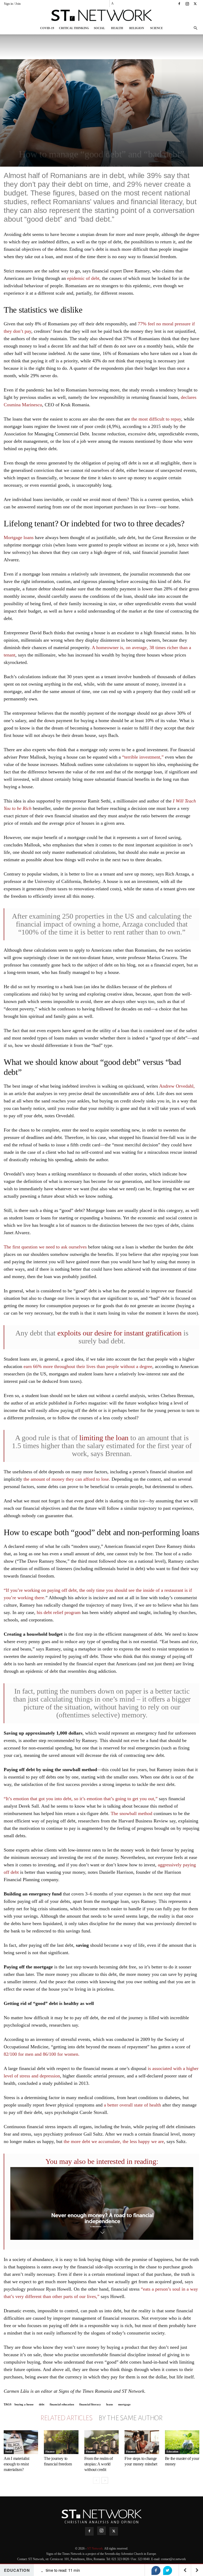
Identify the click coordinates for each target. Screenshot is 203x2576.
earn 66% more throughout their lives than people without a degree (88, 1366)
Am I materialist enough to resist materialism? (16, 2464)
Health (117, 28)
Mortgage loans (19, 537)
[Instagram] (187, 4)
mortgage (124, 2404)
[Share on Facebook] (156, 2570)
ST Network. (96, 2548)
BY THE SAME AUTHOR (131, 2418)
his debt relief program (59, 1612)
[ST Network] (101, 15)
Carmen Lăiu (84, 167)
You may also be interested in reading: (102, 2161)
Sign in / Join (12, 4)
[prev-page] (96, 2480)
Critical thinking (74, 28)
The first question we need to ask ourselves (45, 1247)
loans (110, 2404)
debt (42, 2404)
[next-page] (105, 2480)
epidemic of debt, (84, 278)
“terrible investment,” (142, 757)
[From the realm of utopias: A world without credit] (101, 2442)
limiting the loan (104, 1438)
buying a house (24, 2404)
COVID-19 (47, 28)
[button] (195, 28)
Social (99, 28)
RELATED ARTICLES (66, 2418)
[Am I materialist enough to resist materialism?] (21, 2442)
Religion (137, 28)
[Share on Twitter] (168, 2570)
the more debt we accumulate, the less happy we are (114, 2141)
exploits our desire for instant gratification (119, 1333)
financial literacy (90, 2404)
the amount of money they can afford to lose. (66, 1479)
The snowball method (132, 1813)
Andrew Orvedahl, (177, 1086)
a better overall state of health (132, 2105)
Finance (50, 2452)
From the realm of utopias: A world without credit (99, 2464)
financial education (62, 2404)
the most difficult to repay (156, 419)
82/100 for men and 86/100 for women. (42, 2054)
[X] (195, 4)
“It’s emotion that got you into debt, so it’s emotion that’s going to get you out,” (81, 1799)
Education (172, 2452)
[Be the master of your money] (182, 2442)
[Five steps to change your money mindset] (142, 2442)
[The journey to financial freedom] (61, 2442)
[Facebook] (179, 4)
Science (156, 28)
